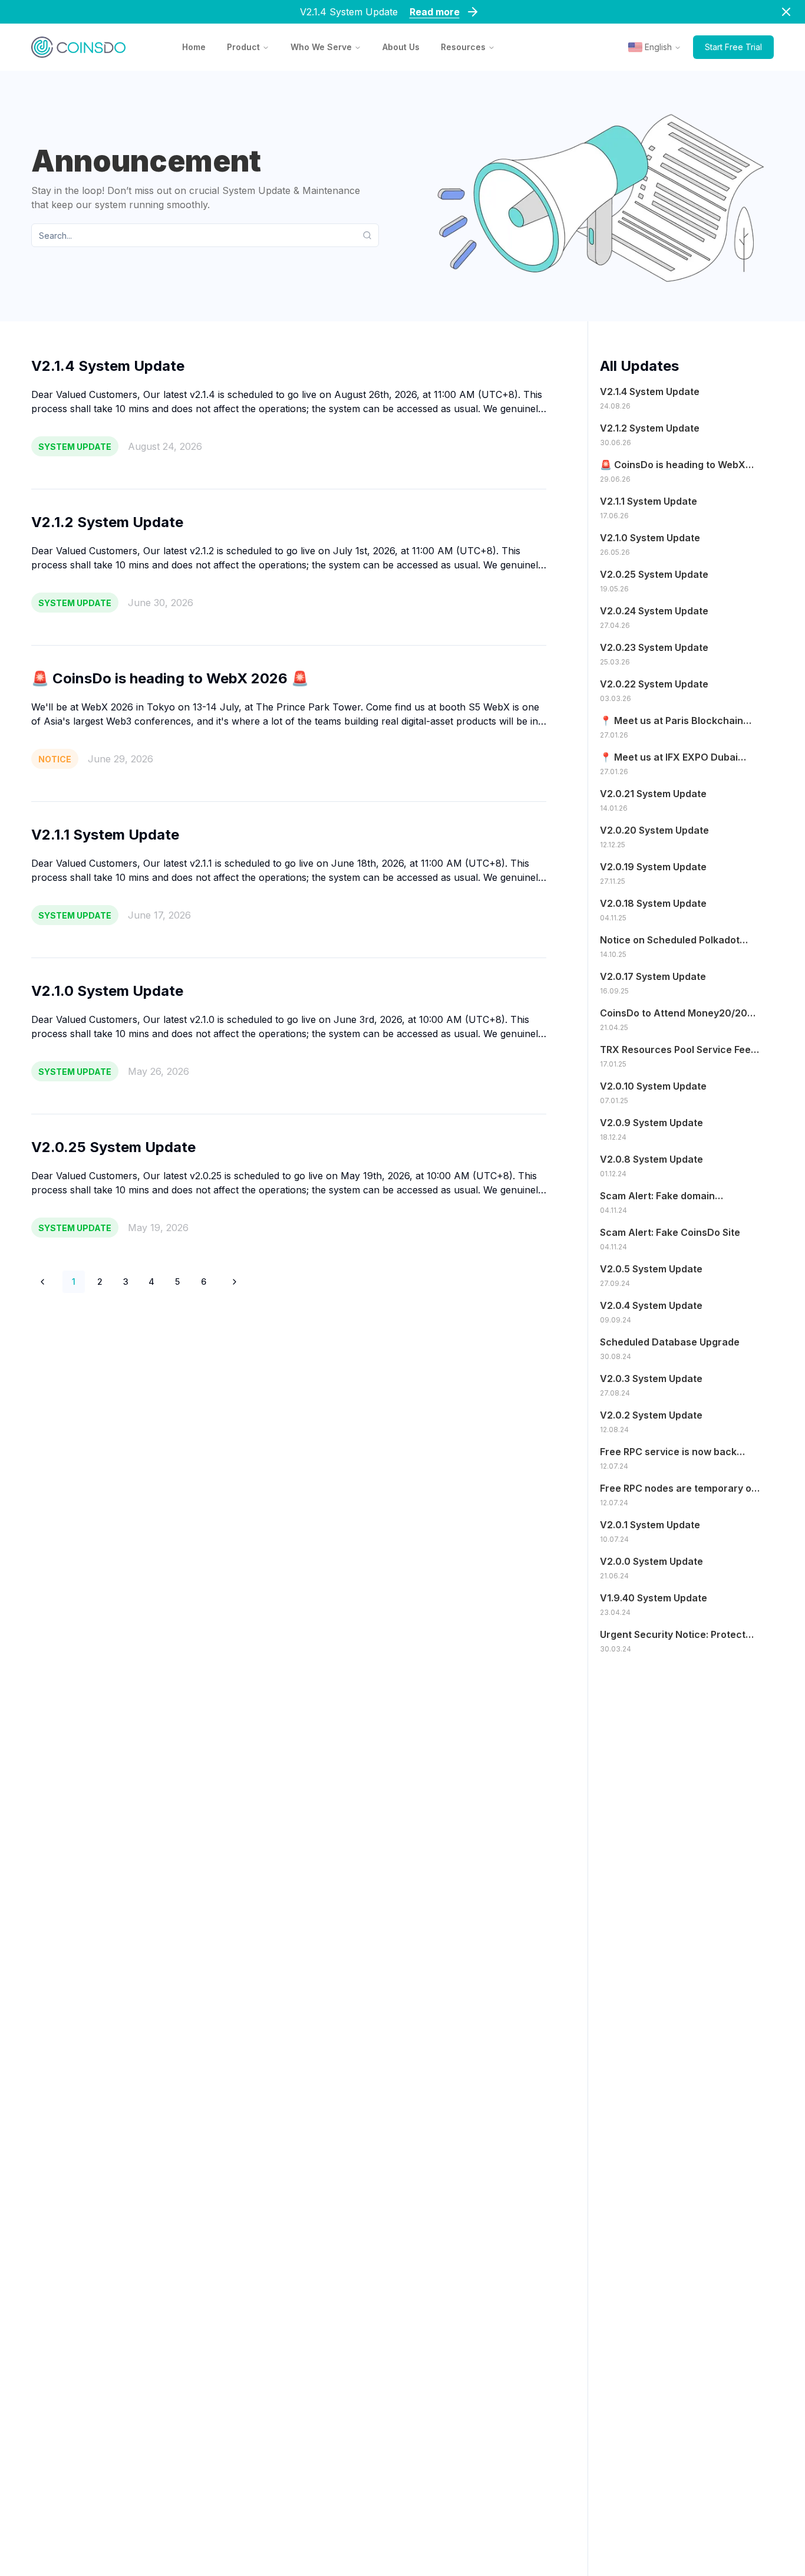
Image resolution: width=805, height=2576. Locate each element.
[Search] (371, 235)
